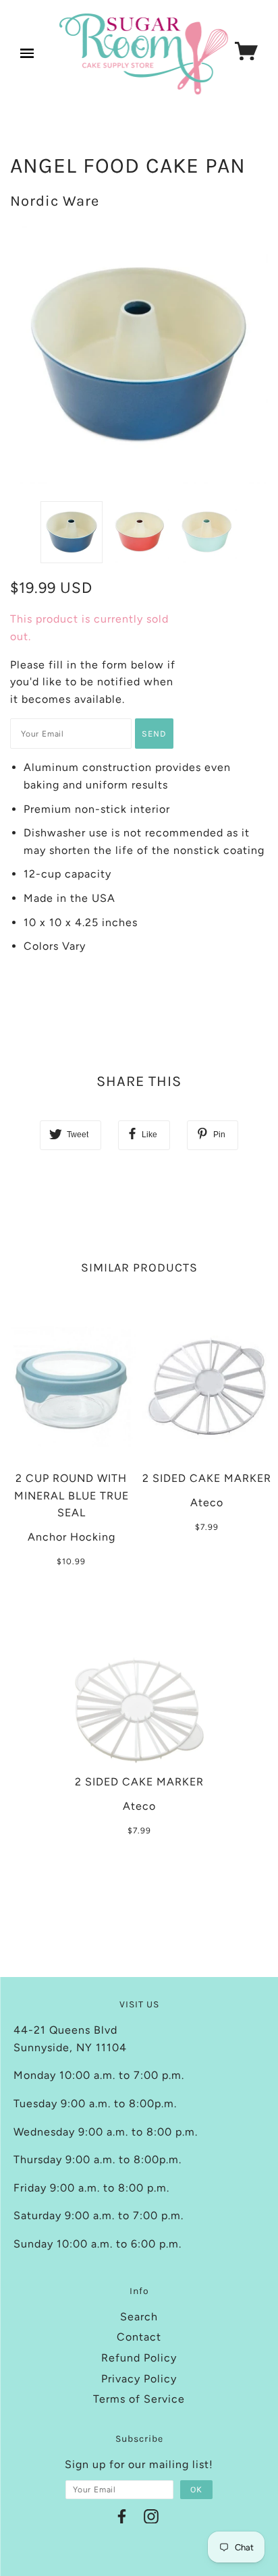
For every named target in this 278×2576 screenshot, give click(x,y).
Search (139, 2317)
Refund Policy (139, 2358)
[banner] (144, 54)
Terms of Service (139, 2399)
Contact (139, 2337)
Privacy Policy (139, 2379)
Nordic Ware (55, 201)
